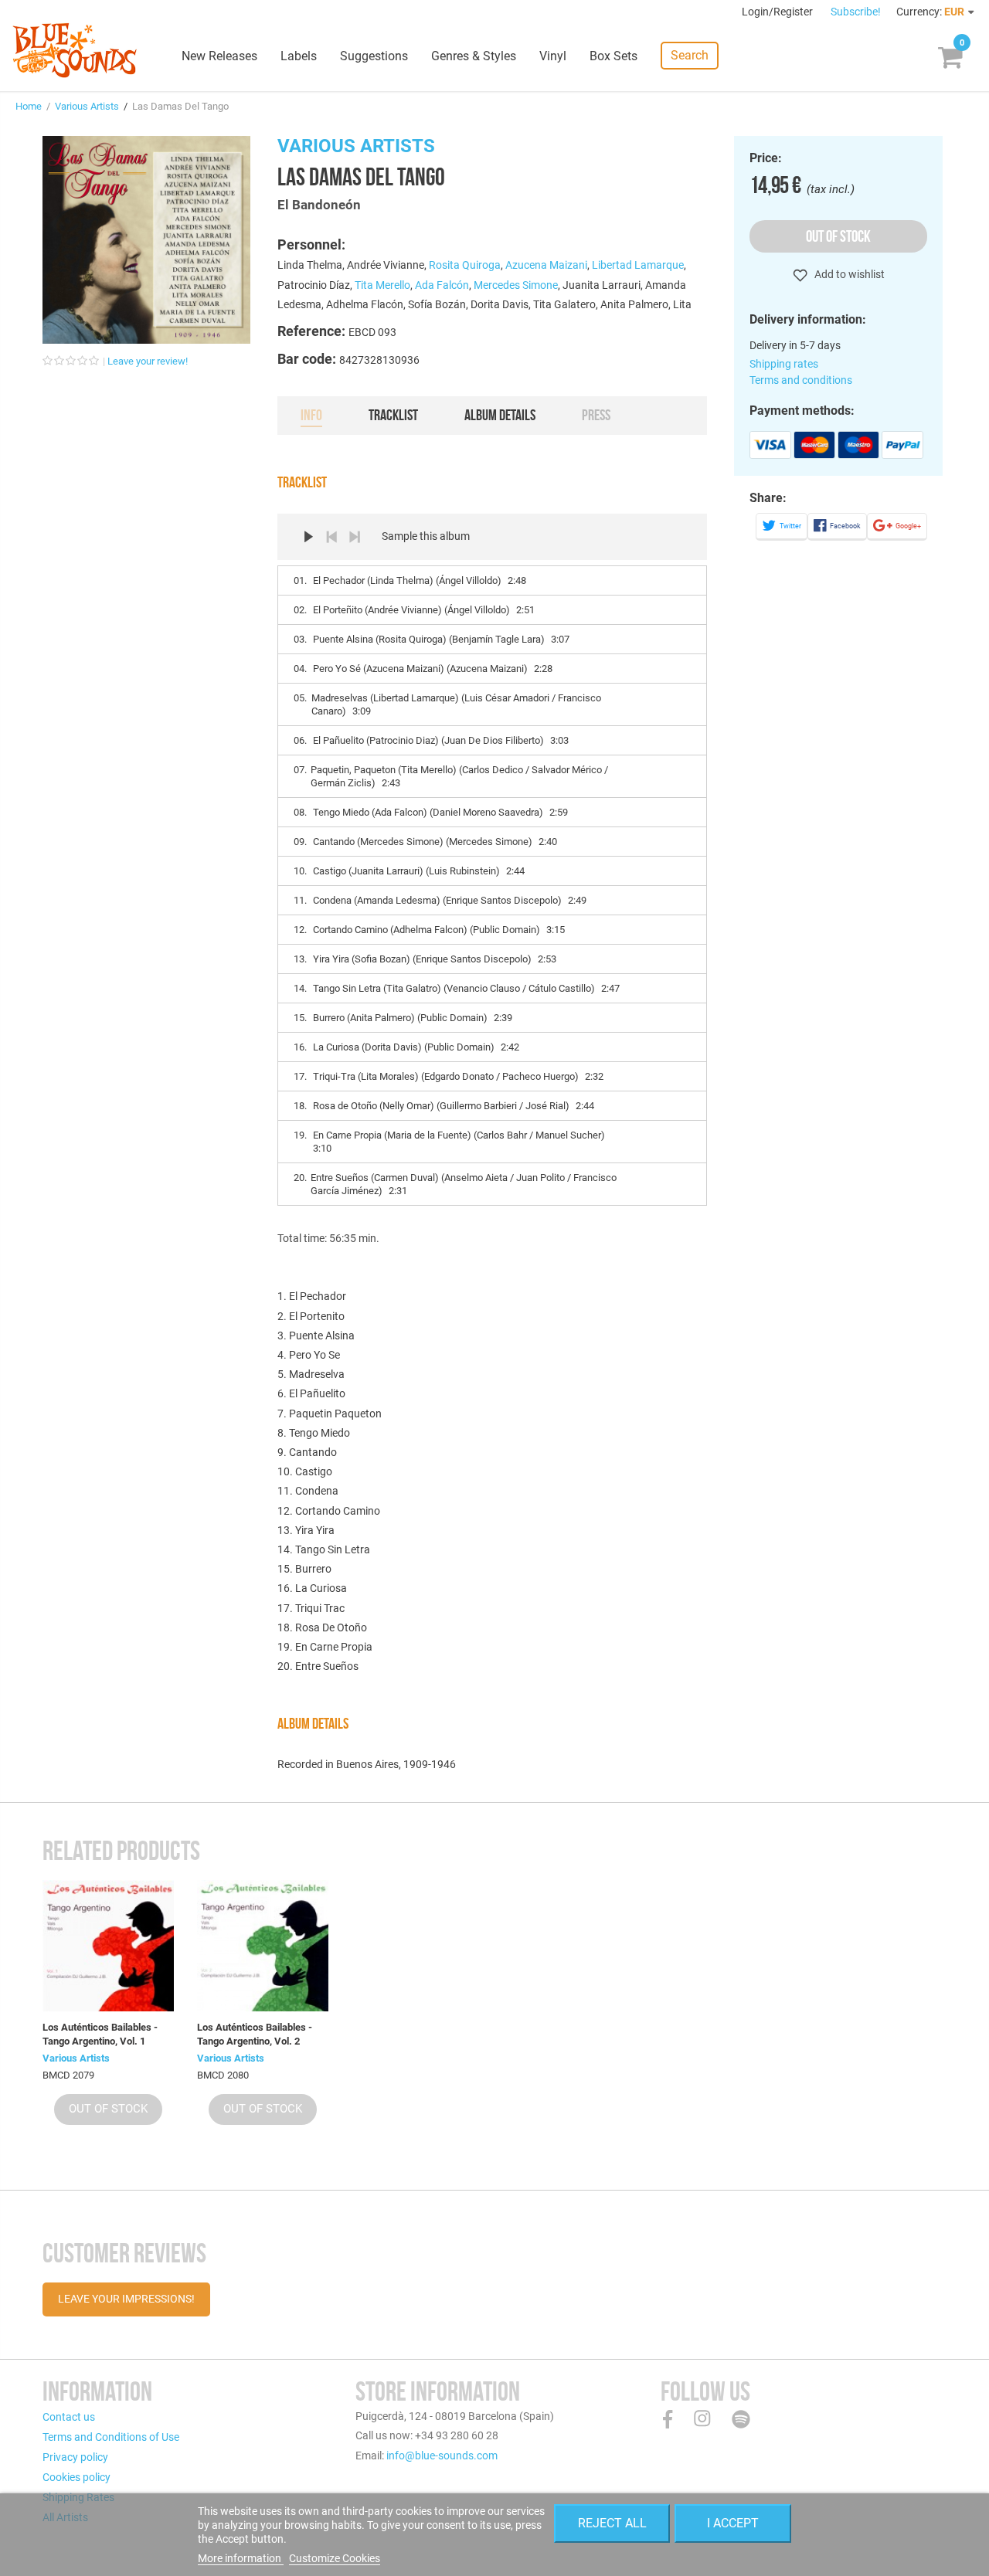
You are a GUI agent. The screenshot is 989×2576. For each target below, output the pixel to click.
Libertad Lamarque (638, 265)
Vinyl (553, 56)
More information (241, 2558)
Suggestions (374, 56)
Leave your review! (148, 361)
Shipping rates (784, 364)
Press (596, 415)
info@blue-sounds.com (442, 2456)
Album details (500, 415)
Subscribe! (856, 12)
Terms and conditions (801, 380)
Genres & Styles (474, 56)
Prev (331, 537)
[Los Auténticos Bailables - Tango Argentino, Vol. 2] (263, 1946)
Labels (299, 56)
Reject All (612, 2523)
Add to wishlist (848, 274)
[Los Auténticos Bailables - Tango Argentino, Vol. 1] (108, 1946)
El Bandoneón (319, 205)
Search (690, 55)
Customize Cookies (335, 2558)
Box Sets (613, 56)
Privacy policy (75, 2457)
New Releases (219, 56)
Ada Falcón (442, 285)
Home (29, 106)
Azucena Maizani (546, 265)
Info (311, 415)
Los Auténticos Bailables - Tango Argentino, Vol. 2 (255, 2034)
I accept (733, 2523)
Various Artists (87, 106)
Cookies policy (76, 2477)
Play (308, 537)
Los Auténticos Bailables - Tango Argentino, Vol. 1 (100, 2034)
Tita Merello (382, 285)
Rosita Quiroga (465, 265)
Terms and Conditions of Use (111, 2437)
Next (355, 537)
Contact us (69, 2417)
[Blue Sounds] (75, 50)
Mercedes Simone (516, 285)
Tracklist (393, 415)
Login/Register (778, 12)
